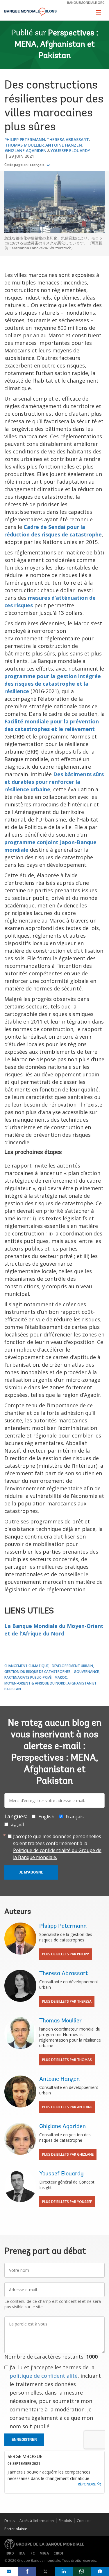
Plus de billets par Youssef (67, 2202)
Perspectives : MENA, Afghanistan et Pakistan (56, 45)
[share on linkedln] (64, 2571)
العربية (17, 1824)
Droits (9, 2521)
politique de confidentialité (44, 2376)
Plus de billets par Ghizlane (68, 2154)
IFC (32, 2553)
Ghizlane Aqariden (26, 151)
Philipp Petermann (25, 139)
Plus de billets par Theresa (67, 2001)
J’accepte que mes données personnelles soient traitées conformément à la (57, 1847)
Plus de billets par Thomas (67, 2060)
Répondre (87, 2484)
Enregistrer (24, 2440)
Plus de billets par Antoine (67, 2107)
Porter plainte (16, 2529)
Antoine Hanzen (64, 145)
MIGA (44, 2553)
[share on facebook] (27, 2571)
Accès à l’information (37, 2521)
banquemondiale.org (86, 2)
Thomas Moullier (24, 145)
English (46, 1817)
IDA (22, 2553)
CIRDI (58, 2553)
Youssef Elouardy (70, 151)
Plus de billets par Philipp (66, 1954)
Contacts (84, 2521)
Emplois (65, 2521)
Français (38, 165)
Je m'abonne (31, 1872)
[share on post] (45, 2571)
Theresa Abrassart (68, 139)
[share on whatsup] (82, 2571)
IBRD (10, 2553)
